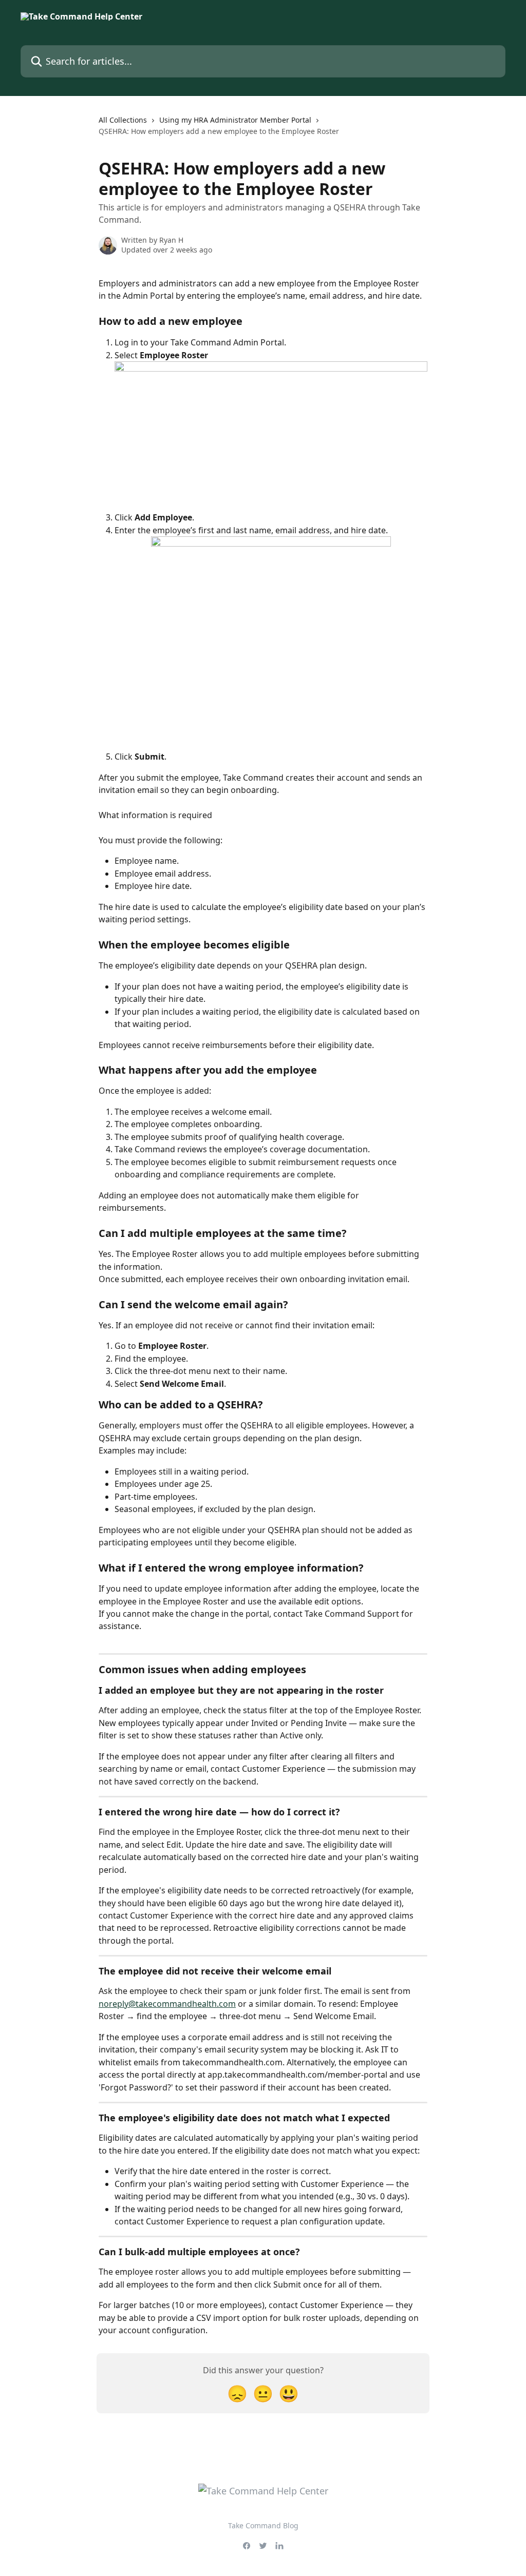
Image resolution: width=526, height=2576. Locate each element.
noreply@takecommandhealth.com (167, 2004)
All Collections (123, 120)
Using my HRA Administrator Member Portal (235, 120)
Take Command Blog (263, 2525)
